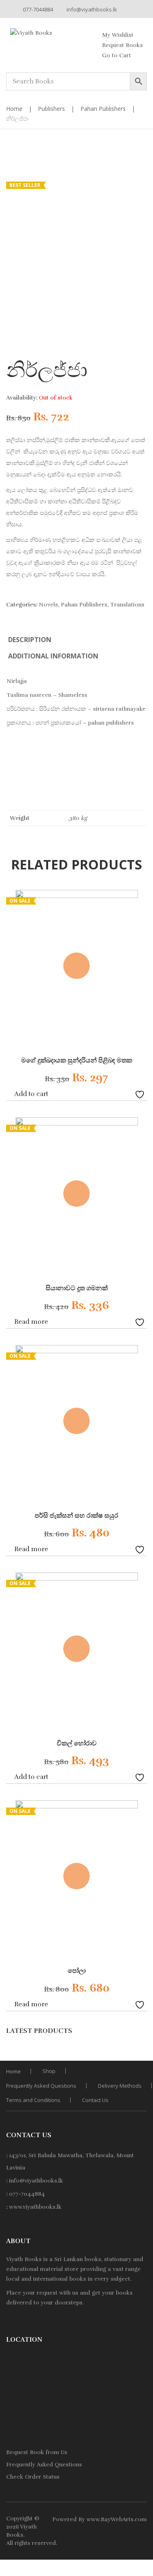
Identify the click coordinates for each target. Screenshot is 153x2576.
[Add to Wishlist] (141, 1094)
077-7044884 (38, 9)
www (93, 2519)
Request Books (122, 45)
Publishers (51, 109)
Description (30, 640)
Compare (129, 1094)
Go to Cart (116, 55)
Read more (31, 1322)
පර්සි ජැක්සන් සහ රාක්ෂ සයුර (76, 1516)
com (141, 2519)
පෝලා (77, 1971)
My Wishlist (118, 35)
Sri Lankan (69, 2259)
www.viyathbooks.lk (35, 2207)
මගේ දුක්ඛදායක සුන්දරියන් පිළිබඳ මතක (77, 1060)
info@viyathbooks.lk (92, 9)
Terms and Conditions (33, 2100)
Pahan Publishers (103, 109)
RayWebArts (117, 2519)
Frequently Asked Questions (41, 2086)
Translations (127, 605)
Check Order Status (33, 2477)
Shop (49, 2071)
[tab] (30, 640)
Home (14, 109)
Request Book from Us (37, 2452)
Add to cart (31, 1094)
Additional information (53, 656)
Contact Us (95, 2100)
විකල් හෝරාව (77, 1743)
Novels (48, 605)
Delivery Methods (120, 2086)
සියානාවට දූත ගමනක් (77, 1288)
